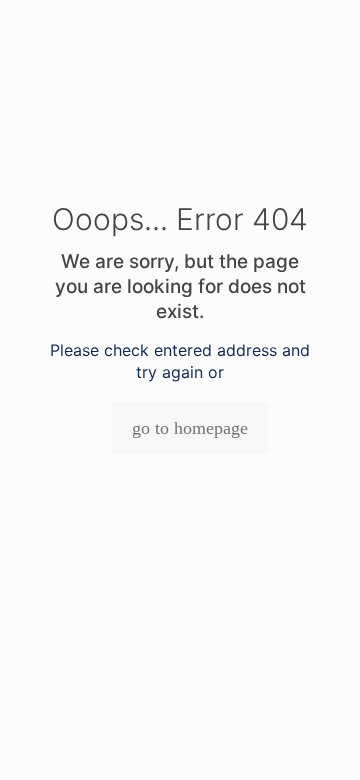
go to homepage (190, 428)
